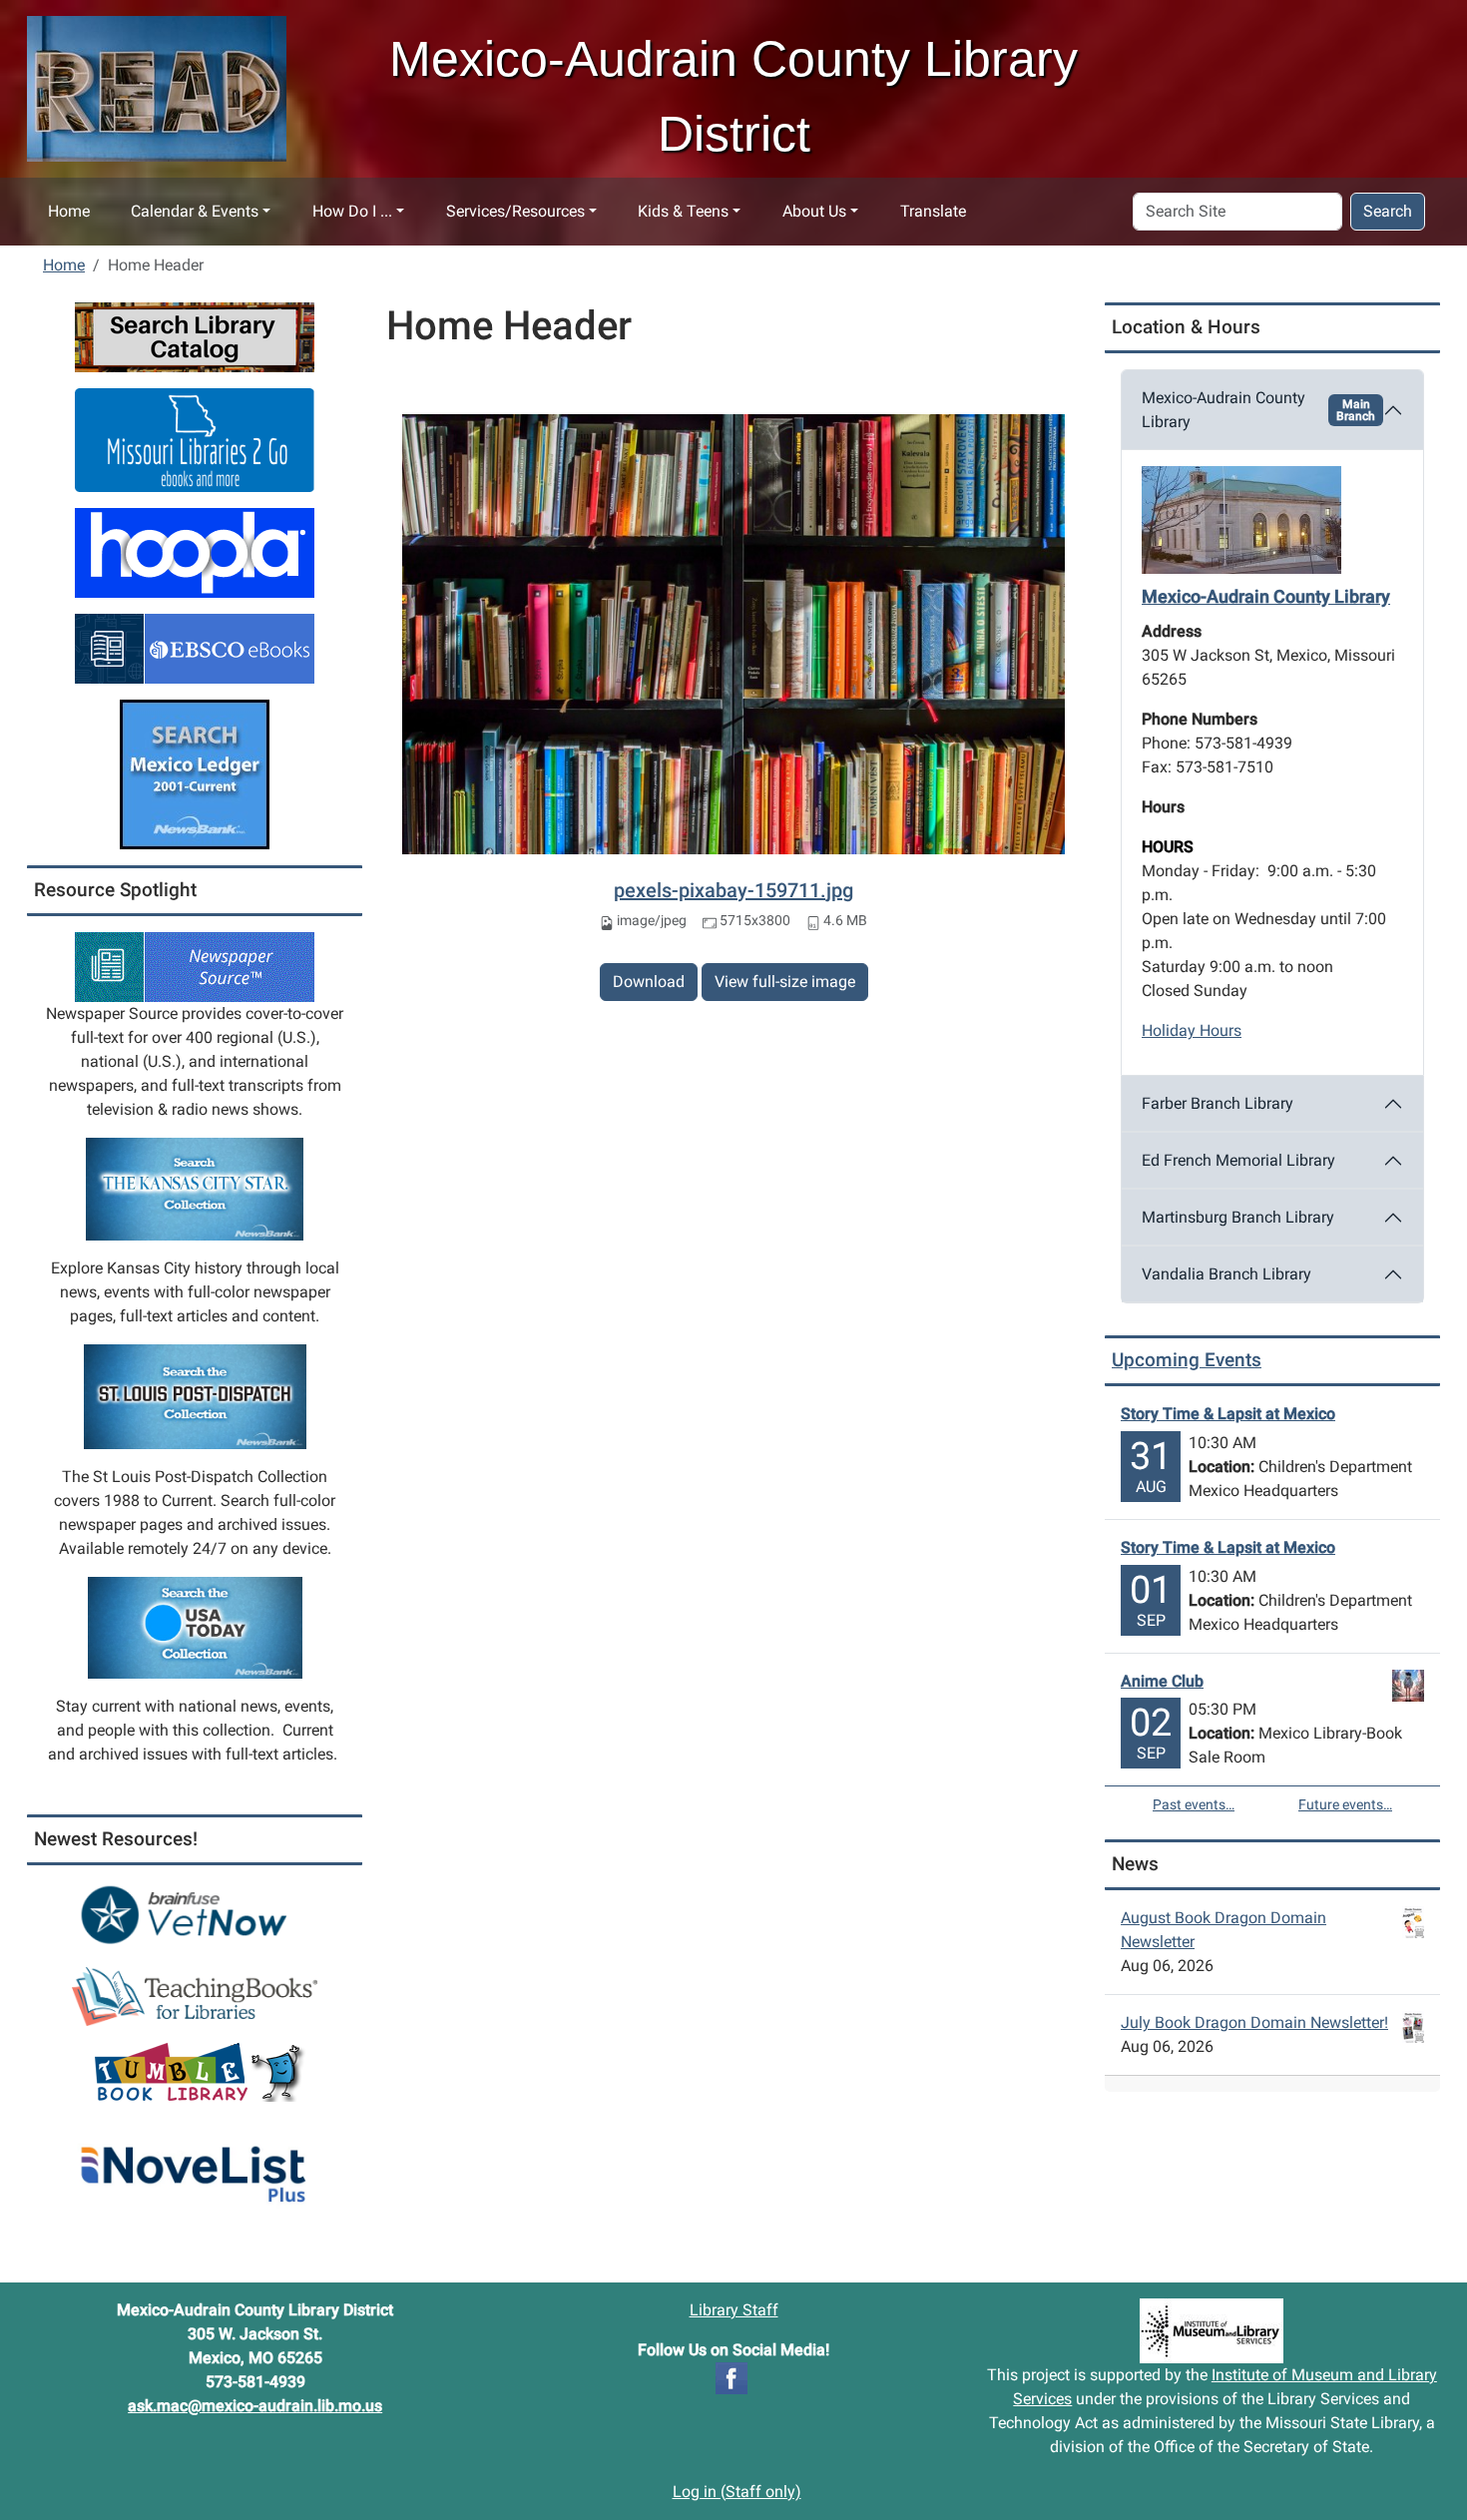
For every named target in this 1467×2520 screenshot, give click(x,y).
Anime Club (1162, 1681)
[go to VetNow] (195, 1915)
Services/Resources (515, 211)
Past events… (1194, 1804)
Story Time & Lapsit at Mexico (1228, 1414)
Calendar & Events (195, 211)
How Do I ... (352, 211)
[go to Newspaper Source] (195, 966)
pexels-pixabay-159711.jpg (733, 890)
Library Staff (734, 2310)
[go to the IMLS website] (1212, 2331)
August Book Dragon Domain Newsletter (1223, 1930)
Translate (933, 211)
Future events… (1345, 1804)
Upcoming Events (1187, 1360)
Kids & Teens (683, 211)
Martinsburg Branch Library (1238, 1217)
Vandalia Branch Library (1226, 1274)
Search (1388, 211)
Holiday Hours (1192, 1030)
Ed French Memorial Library (1238, 1160)
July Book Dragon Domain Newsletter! (1254, 2022)
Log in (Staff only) (737, 2492)
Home (69, 211)
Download (649, 982)
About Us (814, 211)
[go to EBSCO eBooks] (195, 647)
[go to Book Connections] (195, 1996)
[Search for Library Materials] (195, 336)
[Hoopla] (195, 551)
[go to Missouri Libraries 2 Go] (195, 439)
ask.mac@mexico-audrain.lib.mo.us (255, 2406)
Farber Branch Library (1218, 1103)
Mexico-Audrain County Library (1258, 410)
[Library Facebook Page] (732, 2377)
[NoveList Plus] (195, 2163)
